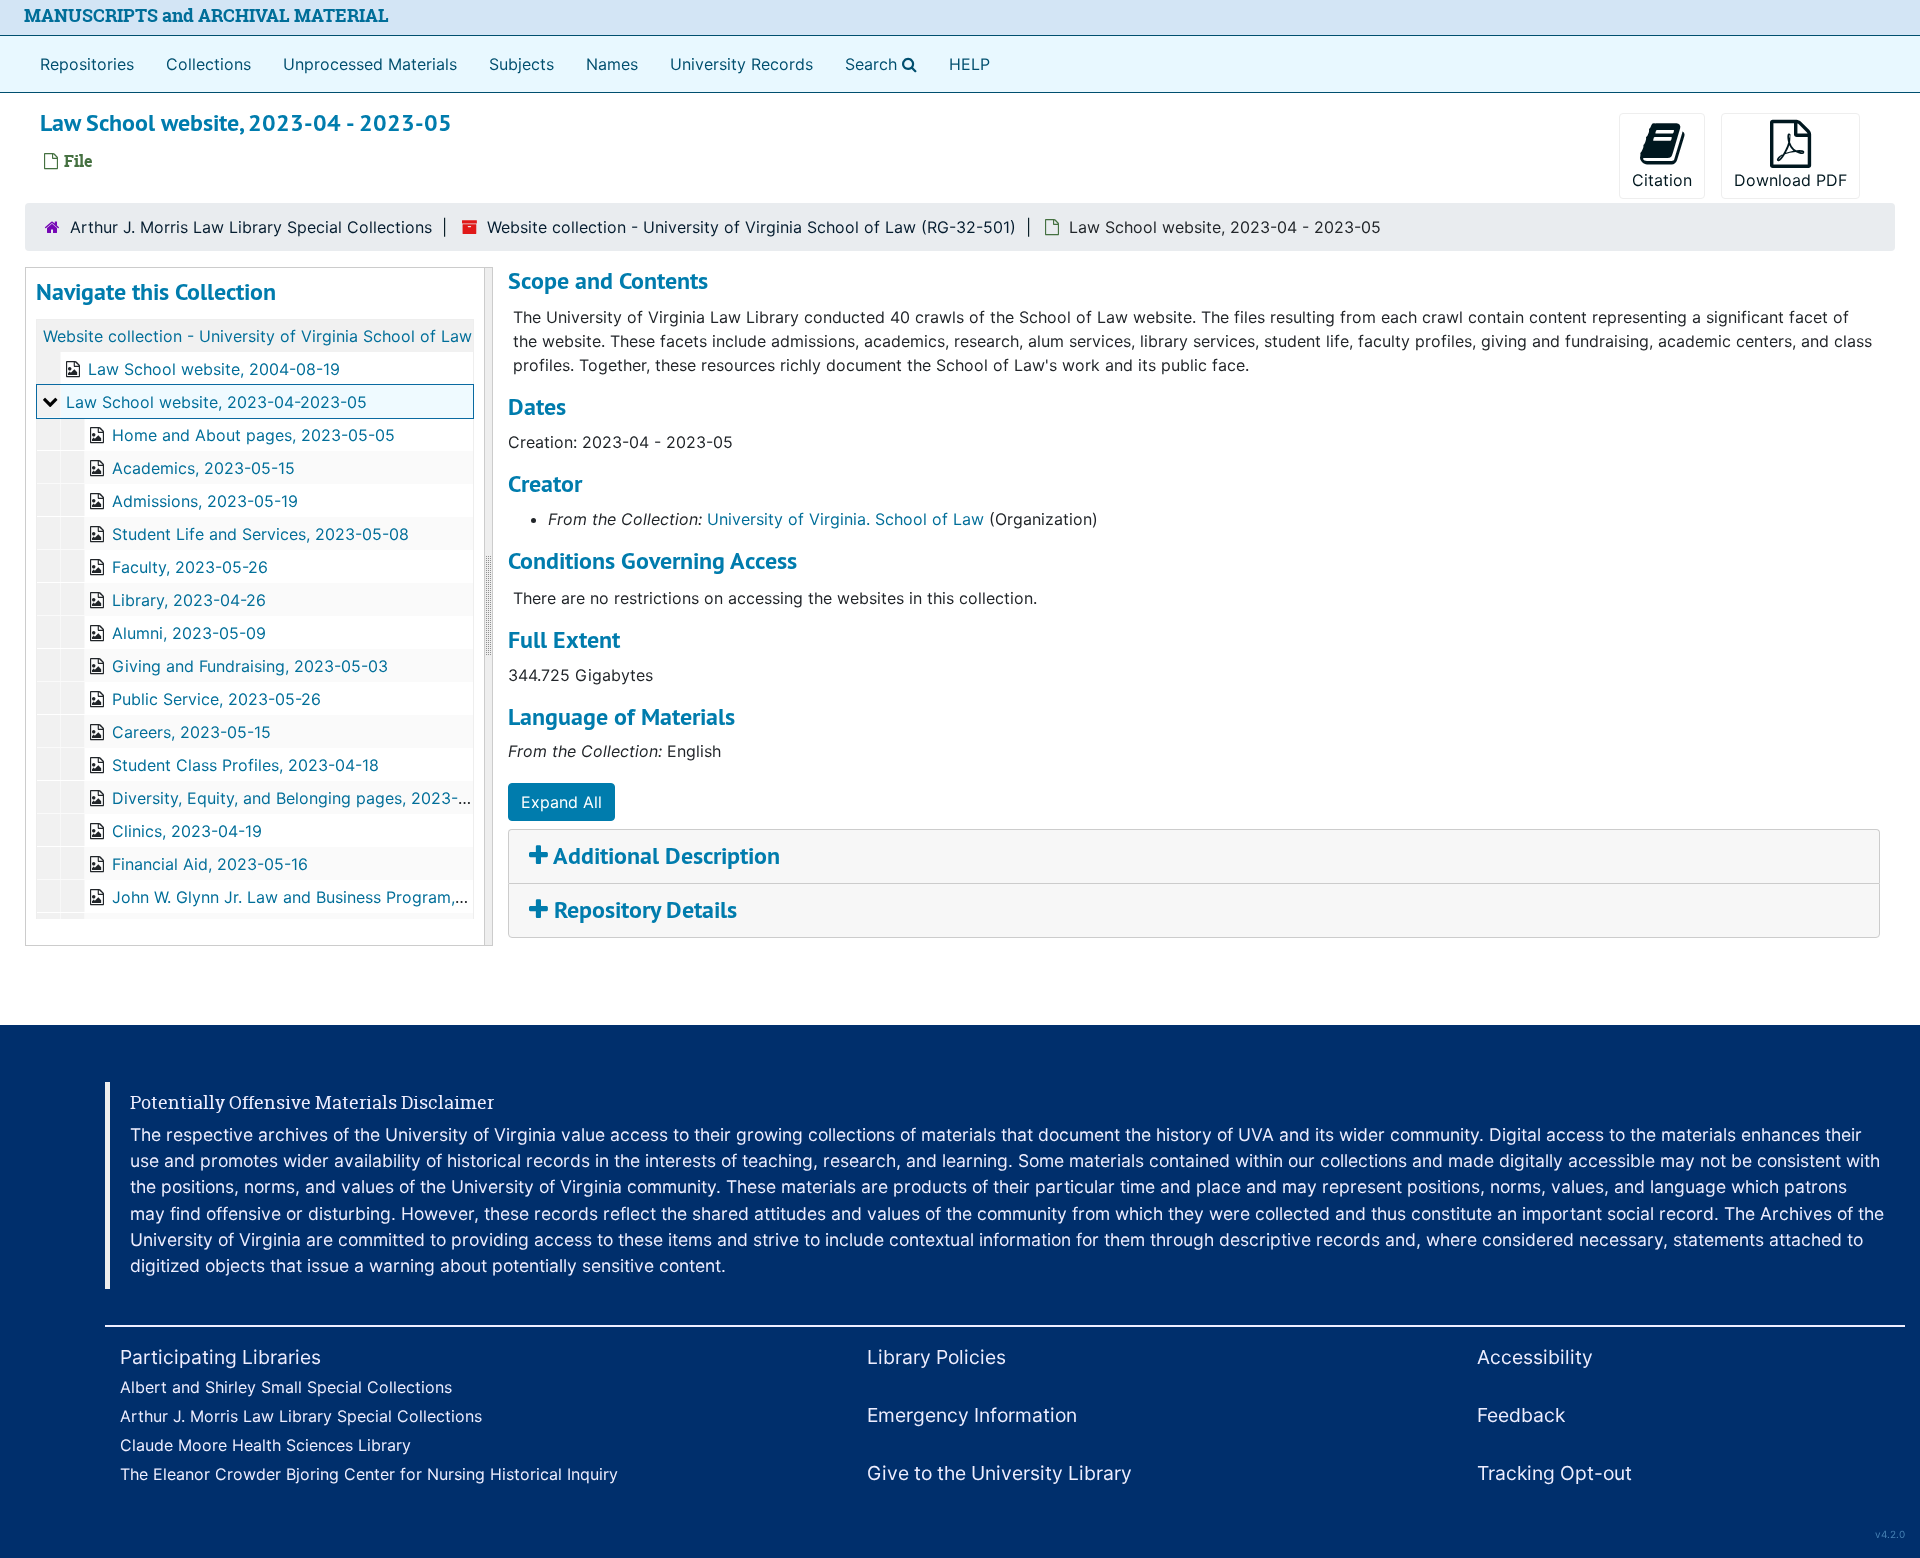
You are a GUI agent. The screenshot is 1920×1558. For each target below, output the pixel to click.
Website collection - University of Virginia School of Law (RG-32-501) (751, 227)
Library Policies (936, 1357)
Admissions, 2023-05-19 (205, 501)
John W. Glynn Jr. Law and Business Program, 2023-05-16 (331, 897)
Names (612, 64)
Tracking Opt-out (1554, 1473)
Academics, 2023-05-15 (203, 468)
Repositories (87, 64)
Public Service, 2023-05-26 (216, 699)
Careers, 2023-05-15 (191, 732)
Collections (208, 64)
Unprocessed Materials (370, 64)
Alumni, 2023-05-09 (189, 633)
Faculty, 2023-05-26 (190, 567)
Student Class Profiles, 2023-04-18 (245, 765)
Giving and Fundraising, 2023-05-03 (250, 666)
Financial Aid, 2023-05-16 (210, 864)
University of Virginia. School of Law (845, 519)
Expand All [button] (561, 802)
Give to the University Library (999, 1473)
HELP (969, 64)
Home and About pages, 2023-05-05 (253, 435)
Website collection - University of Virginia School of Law (257, 336)
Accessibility (1535, 1357)
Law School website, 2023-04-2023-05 (216, 402)
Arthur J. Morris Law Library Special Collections (251, 227)
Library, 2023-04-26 (189, 600)
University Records (741, 64)
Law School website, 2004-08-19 (214, 369)
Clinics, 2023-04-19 (187, 831)
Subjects (521, 64)
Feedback (1521, 1415)
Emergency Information (972, 1415)
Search (885, 63)
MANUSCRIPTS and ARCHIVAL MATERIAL (206, 15)
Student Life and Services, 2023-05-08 (260, 534)
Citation (1662, 180)
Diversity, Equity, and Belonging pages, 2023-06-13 (307, 798)
